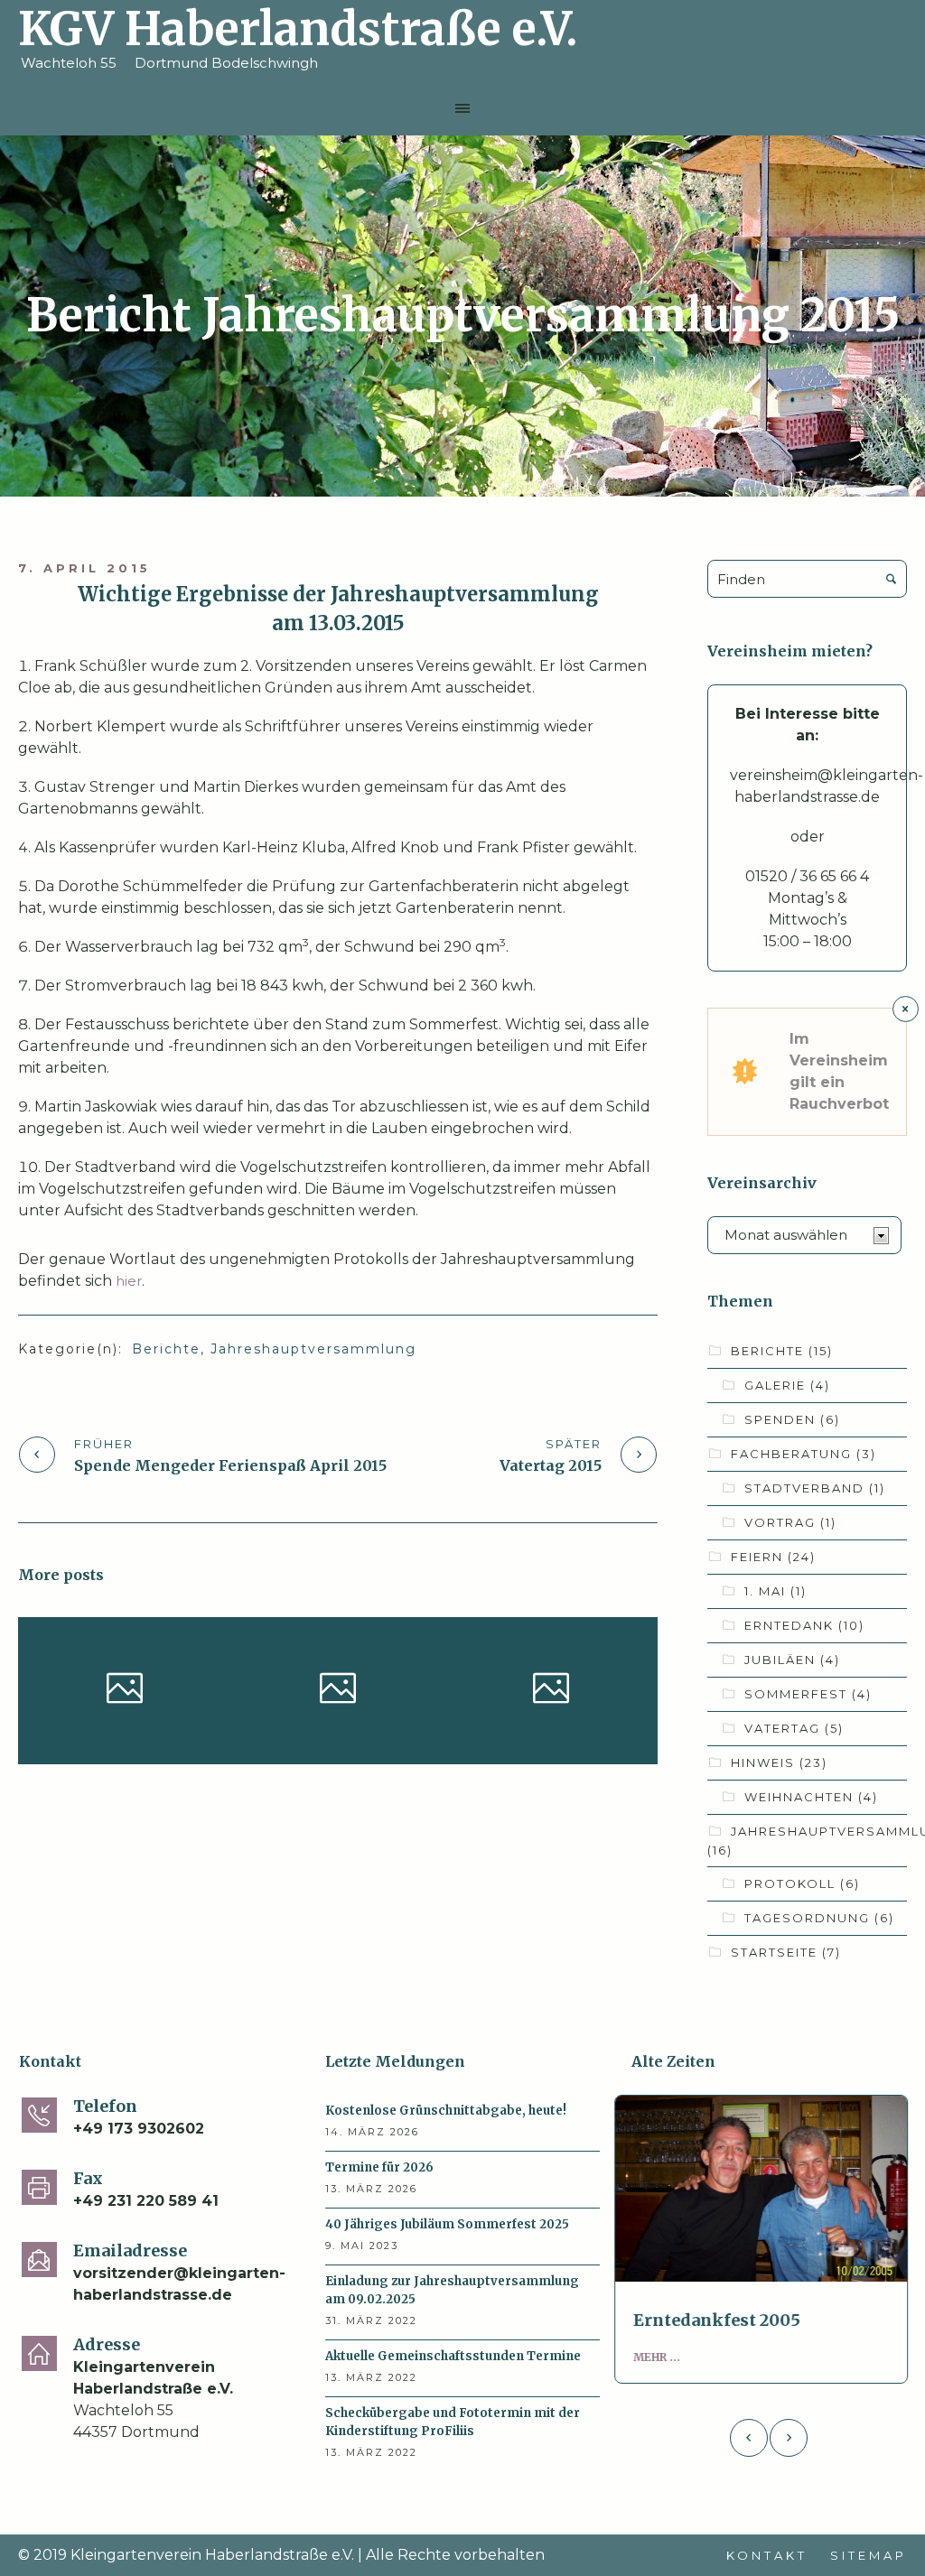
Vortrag (790, 1522)
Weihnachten (811, 1797)
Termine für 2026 (336, 1683)
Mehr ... (665, 2357)
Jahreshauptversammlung (313, 1349)
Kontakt (767, 2555)
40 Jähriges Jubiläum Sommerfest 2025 (549, 1689)
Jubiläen (792, 1660)
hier (129, 1281)
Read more (769, 2189)
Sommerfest (808, 1694)
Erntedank (804, 1625)
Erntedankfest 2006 (725, 2320)
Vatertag (794, 1728)
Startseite (159, 1751)
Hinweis (75, 1751)
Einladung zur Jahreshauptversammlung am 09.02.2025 (452, 2290)
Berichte (166, 1349)
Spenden (792, 1419)
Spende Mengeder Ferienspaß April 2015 (230, 1465)
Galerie (787, 1385)
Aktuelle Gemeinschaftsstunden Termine (453, 2356)
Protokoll (802, 1883)
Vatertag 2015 (551, 1465)
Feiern (599, 1734)
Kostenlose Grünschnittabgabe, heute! (123, 1689)
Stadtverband (815, 1488)
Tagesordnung (819, 1918)
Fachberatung (804, 1454)
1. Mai (776, 1591)
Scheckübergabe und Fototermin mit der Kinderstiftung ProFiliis (453, 2422)
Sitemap (869, 2555)
